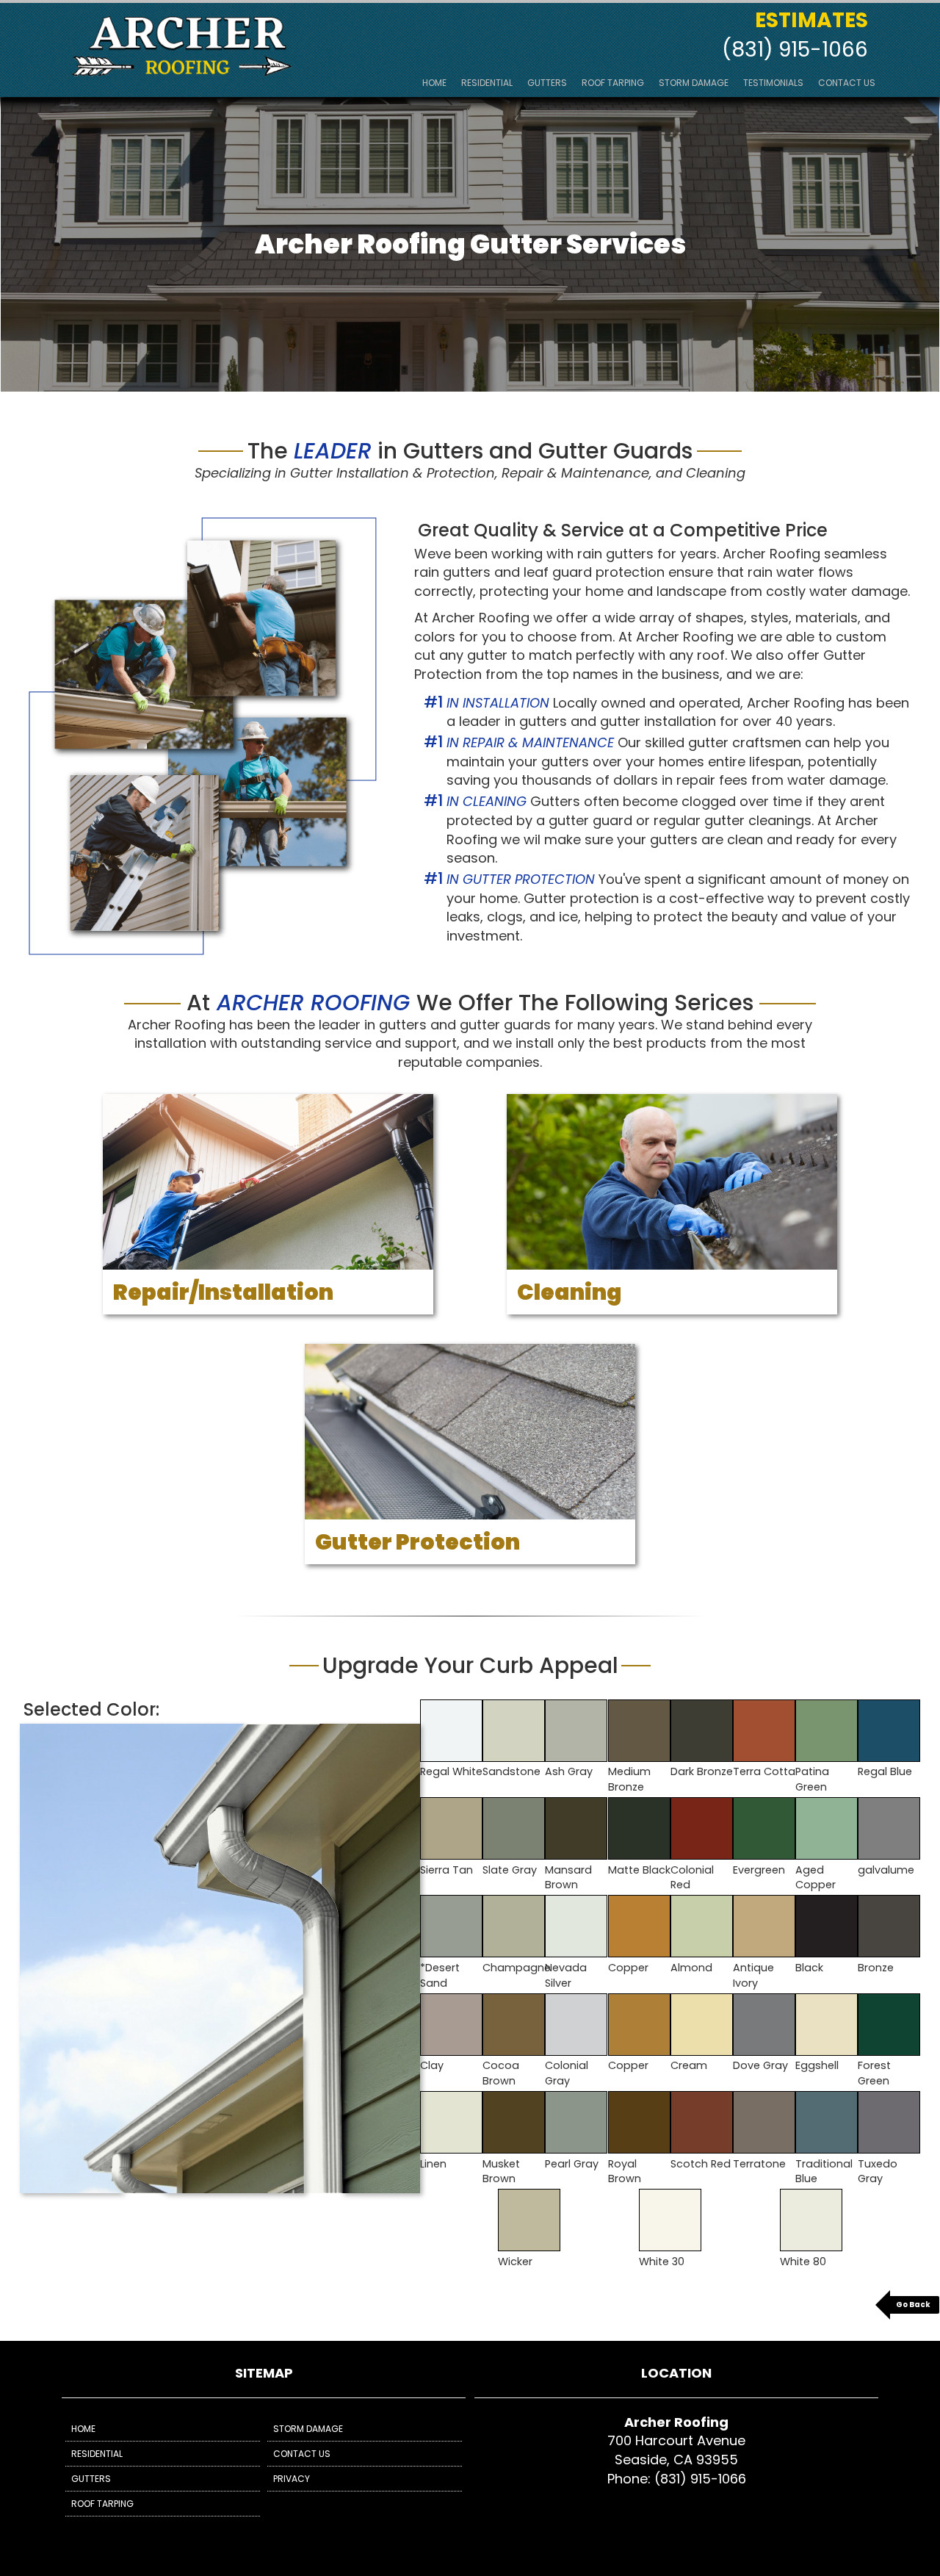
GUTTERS (547, 83)
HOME (434, 83)
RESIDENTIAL (487, 83)
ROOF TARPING (613, 83)
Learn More (268, 1262)
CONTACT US (847, 83)
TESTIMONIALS (773, 83)
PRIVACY (292, 2479)
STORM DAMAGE (694, 83)
